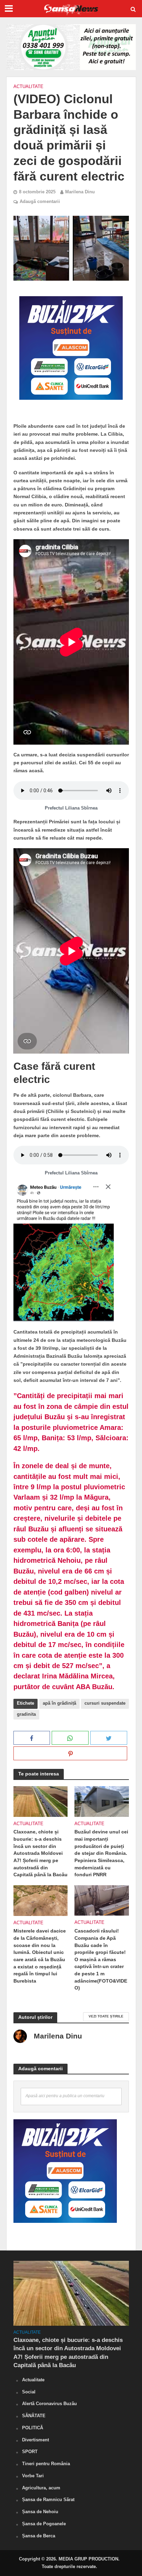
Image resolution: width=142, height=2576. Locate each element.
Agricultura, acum (41, 2488)
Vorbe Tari (33, 2476)
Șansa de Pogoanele (44, 2524)
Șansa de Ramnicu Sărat (48, 2500)
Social (29, 2392)
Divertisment (35, 2440)
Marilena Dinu (80, 192)
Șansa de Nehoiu (40, 2512)
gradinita (26, 1714)
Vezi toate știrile (106, 2016)
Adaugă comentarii (40, 202)
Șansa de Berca (39, 2536)
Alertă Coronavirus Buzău (49, 2404)
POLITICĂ (33, 2428)
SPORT (30, 2452)
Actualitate (28, 87)
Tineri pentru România (46, 2464)
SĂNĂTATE (34, 2416)
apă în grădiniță (59, 1703)
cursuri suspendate (105, 1703)
